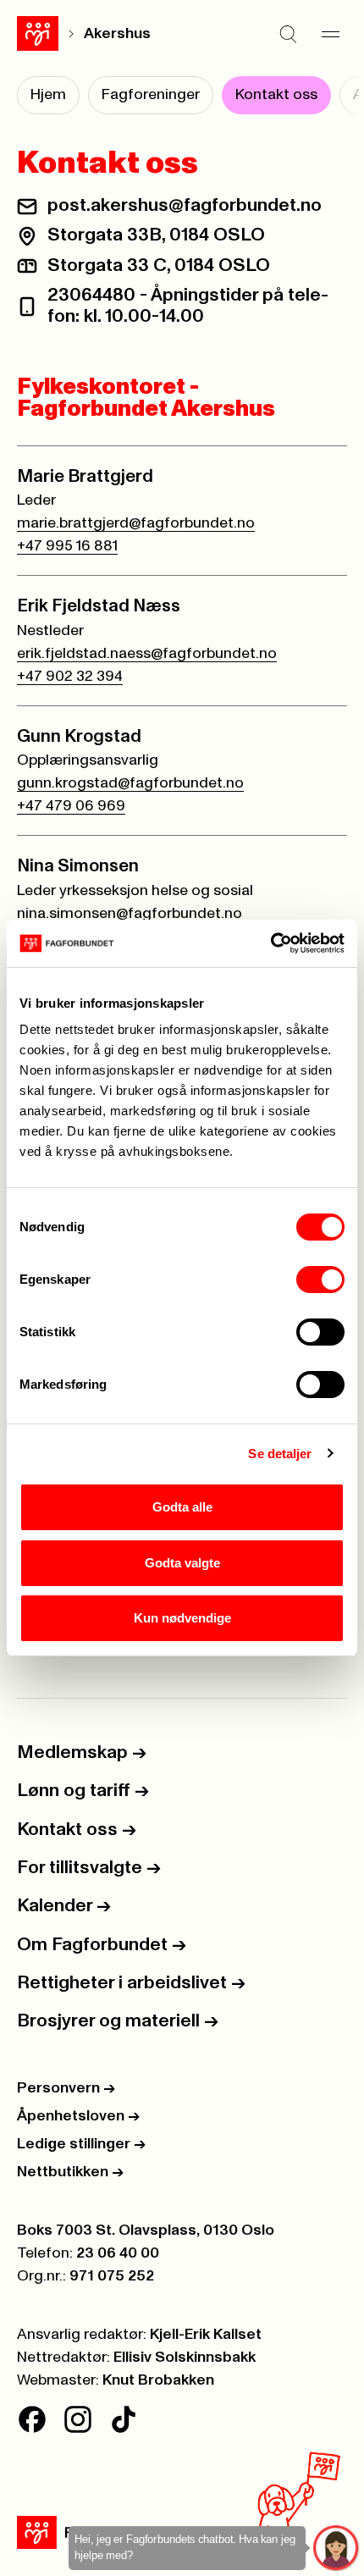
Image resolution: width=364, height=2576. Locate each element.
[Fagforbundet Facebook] (32, 2419)
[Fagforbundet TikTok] (124, 2419)
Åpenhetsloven (78, 2116)
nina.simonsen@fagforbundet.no (130, 914)
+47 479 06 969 (71, 806)
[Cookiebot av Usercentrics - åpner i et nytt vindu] (270, 943)
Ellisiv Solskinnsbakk (185, 2358)
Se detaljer (280, 1454)
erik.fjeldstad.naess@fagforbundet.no (147, 654)
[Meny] (330, 34)
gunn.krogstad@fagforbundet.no (130, 783)
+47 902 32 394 (70, 677)
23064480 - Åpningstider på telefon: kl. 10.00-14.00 (188, 306)
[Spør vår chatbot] (336, 2548)
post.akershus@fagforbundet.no (185, 206)
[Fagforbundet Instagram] (78, 2419)
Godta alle (182, 1507)
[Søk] (288, 34)
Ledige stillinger (81, 2144)
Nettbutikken (70, 2172)
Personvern (66, 2088)
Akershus (117, 34)
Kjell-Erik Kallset (206, 2335)
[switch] (320, 1280)
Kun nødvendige (182, 1618)
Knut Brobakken (158, 2380)
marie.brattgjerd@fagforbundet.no (136, 523)
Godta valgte (182, 1563)
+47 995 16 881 (67, 546)
